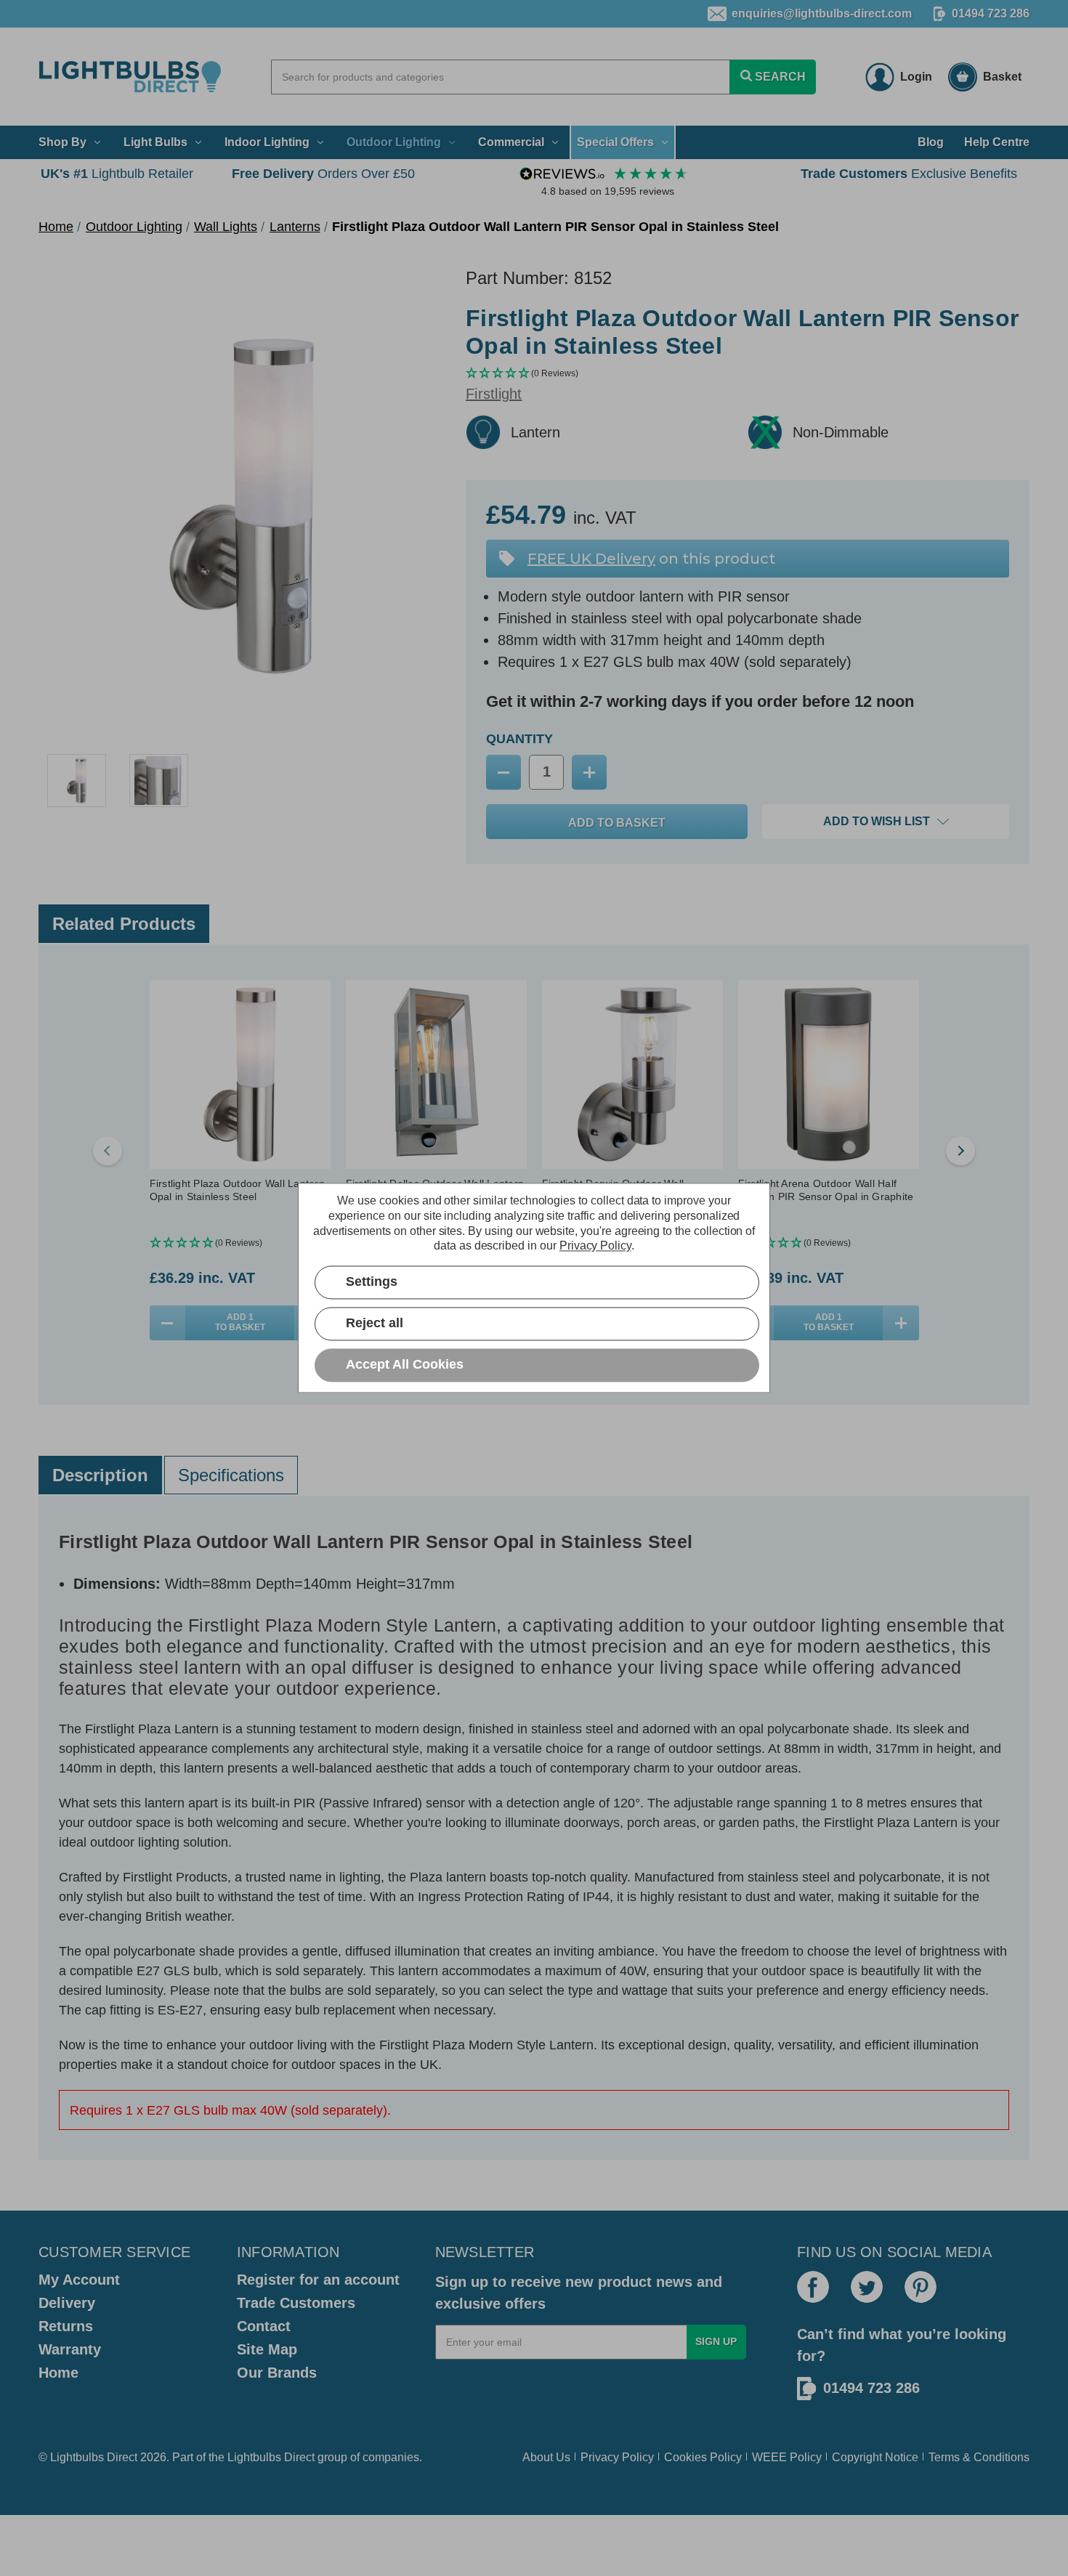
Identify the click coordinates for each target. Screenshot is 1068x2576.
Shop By (62, 142)
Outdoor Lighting (394, 142)
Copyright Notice (875, 2457)
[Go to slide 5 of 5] (108, 1151)
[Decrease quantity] (168, 1323)
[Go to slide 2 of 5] (960, 1151)
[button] (748, 374)
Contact (264, 2326)
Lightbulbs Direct (271, 2457)
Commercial (511, 142)
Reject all (375, 1324)
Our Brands (277, 2373)
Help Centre (997, 142)
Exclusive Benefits (909, 174)
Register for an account (318, 2280)
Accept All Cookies (405, 1365)
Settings (372, 1282)
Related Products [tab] (124, 924)
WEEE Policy (787, 2457)
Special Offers (615, 142)
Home (58, 2373)
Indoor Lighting (267, 142)
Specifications (231, 1475)
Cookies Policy (703, 2457)
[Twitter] (867, 2287)
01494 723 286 (991, 13)
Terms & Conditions (979, 2457)
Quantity (519, 739)
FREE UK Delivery (591, 559)
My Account (79, 2280)
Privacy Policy (617, 2457)
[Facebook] (813, 2287)
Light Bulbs (155, 142)
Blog (931, 142)
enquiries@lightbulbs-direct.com (822, 13)
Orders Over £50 (323, 174)
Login (916, 77)
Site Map (267, 2349)
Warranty (70, 2349)
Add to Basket (240, 1322)
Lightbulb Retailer (117, 174)
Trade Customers (296, 2303)
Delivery (67, 2303)
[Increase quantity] (901, 1323)
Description (100, 1475)
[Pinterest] (921, 2287)
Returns (66, 2326)
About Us (546, 2457)
